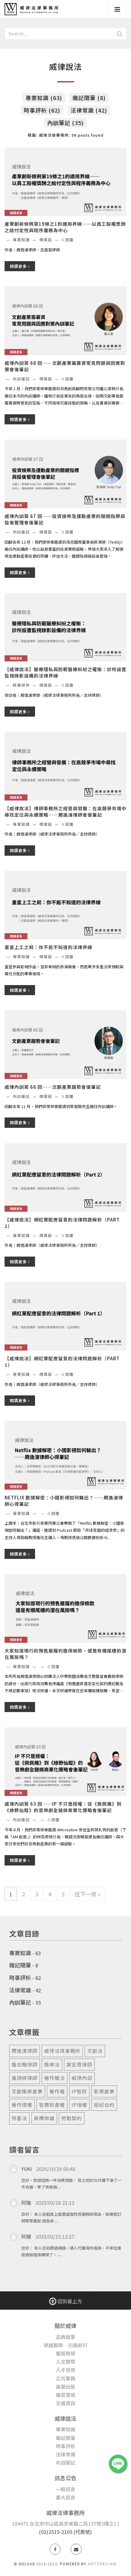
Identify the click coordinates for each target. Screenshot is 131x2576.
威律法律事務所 (62, 2051)
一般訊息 (65, 2489)
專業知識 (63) (44, 98)
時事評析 (22, 685)
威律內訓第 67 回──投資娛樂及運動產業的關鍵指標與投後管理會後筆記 (65, 519)
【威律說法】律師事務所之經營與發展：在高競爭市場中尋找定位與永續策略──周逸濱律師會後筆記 (65, 811)
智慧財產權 (52, 2105)
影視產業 (104, 2091)
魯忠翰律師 (25, 2064)
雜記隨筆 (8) (89, 98)
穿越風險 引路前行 (65, 2345)
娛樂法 (52, 2064)
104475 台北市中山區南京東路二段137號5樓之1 (64, 2524)
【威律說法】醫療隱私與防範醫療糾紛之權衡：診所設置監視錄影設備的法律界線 (65, 672)
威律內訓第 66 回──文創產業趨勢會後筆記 (53, 1087)
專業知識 (22, 240)
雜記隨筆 (20, 1965)
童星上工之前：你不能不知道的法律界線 (48, 947)
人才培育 (65, 2370)
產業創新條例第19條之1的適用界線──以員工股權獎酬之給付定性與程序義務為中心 (65, 227)
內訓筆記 (22, 379)
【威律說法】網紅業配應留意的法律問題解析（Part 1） (62, 1362)
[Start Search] (120, 34)
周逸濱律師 (25, 2051)
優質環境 (65, 2395)
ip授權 (79, 2105)
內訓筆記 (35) (65, 123)
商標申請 (44, 2118)
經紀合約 (104, 2105)
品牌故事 (65, 2337)
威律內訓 (82, 2078)
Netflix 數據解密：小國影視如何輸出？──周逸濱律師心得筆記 (64, 1501)
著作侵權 (22, 2105)
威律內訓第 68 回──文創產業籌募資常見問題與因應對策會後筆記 (65, 366)
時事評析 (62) (42, 110)
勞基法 (19, 2118)
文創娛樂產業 (27, 2091)
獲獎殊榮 (65, 2353)
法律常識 (20, 1990)
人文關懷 (65, 2362)
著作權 (57, 2091)
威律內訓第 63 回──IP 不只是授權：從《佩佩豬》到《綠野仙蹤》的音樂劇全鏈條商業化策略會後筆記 (63, 1807)
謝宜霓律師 (79, 2064)
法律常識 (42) (89, 110)
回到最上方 (69, 2301)
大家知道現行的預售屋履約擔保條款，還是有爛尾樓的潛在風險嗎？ (65, 1654)
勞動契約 (72, 2118)
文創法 (95, 2051)
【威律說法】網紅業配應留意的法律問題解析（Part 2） (62, 1223)
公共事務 (65, 2378)
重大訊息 (65, 2497)
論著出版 (65, 2387)
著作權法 (55, 2078)
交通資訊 (65, 2403)
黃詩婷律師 (25, 2078)
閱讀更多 (19, 266)
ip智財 (79, 2091)
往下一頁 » (88, 1894)
